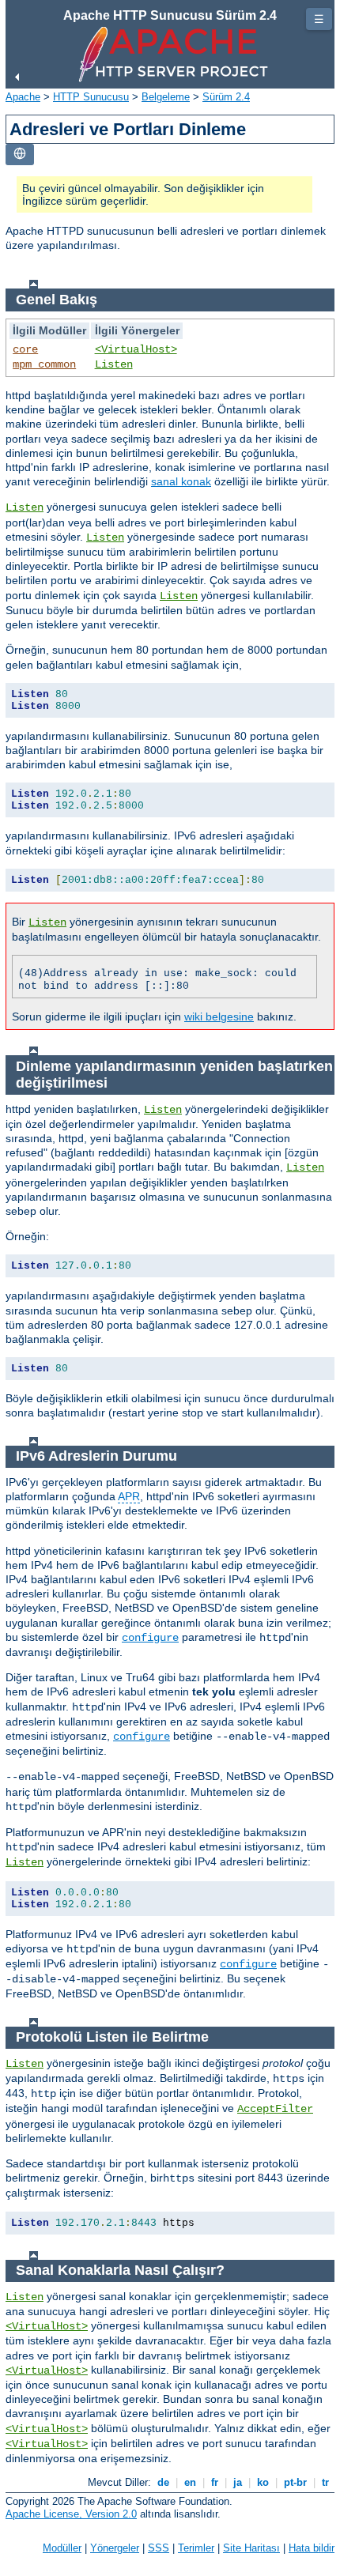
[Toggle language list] (20, 155)
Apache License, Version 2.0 (71, 2514)
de (163, 2482)
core (25, 349)
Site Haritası (251, 2548)
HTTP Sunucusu (91, 97)
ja (238, 2482)
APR (129, 1496)
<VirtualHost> (136, 349)
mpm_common (44, 364)
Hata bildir (312, 2548)
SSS (159, 2548)
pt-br (295, 2482)
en (190, 2482)
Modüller (62, 2548)
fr (215, 2482)
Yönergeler (115, 2548)
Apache (23, 97)
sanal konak (181, 481)
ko (263, 2482)
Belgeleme (166, 97)
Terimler (196, 2548)
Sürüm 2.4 (226, 97)
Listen (114, 364)
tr (325, 2482)
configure (150, 1638)
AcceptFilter (275, 2109)
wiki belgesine (219, 1016)
